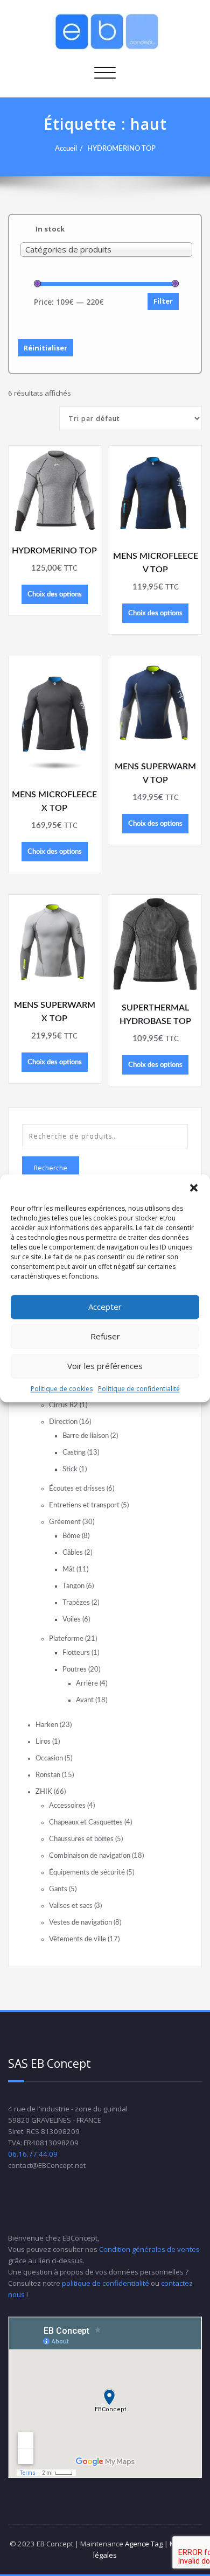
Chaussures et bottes (81, 1839)
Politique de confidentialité (139, 1389)
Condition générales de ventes (149, 2249)
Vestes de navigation (80, 1922)
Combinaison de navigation (90, 1856)
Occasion (49, 1758)
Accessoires (67, 1806)
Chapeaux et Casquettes (86, 1822)
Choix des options (55, 594)
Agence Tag (144, 2544)
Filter (163, 301)
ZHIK (44, 1792)
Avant (85, 1700)
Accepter (105, 1307)
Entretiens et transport (84, 1505)
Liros (43, 1742)
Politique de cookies (62, 1389)
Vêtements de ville (78, 1939)
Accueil (66, 149)
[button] (194, 1188)
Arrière (87, 1683)
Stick (70, 1469)
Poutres (75, 1669)
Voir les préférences (105, 1366)
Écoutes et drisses (77, 1489)
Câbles (73, 1553)
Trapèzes (76, 1603)
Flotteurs (76, 1653)
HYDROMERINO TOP (121, 149)
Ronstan (48, 1775)
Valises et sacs (71, 1906)
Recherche (51, 1168)
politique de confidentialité (106, 2283)
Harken (47, 1725)
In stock (50, 229)
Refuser (105, 1336)
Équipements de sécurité (87, 1872)
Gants (58, 1889)
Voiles (72, 1619)
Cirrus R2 (64, 1405)
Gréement (65, 1522)
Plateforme (66, 1639)
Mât (69, 1569)
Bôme (71, 1536)
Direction (63, 1422)
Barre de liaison (86, 1436)
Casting (74, 1452)
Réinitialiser (45, 348)
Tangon (73, 1586)
